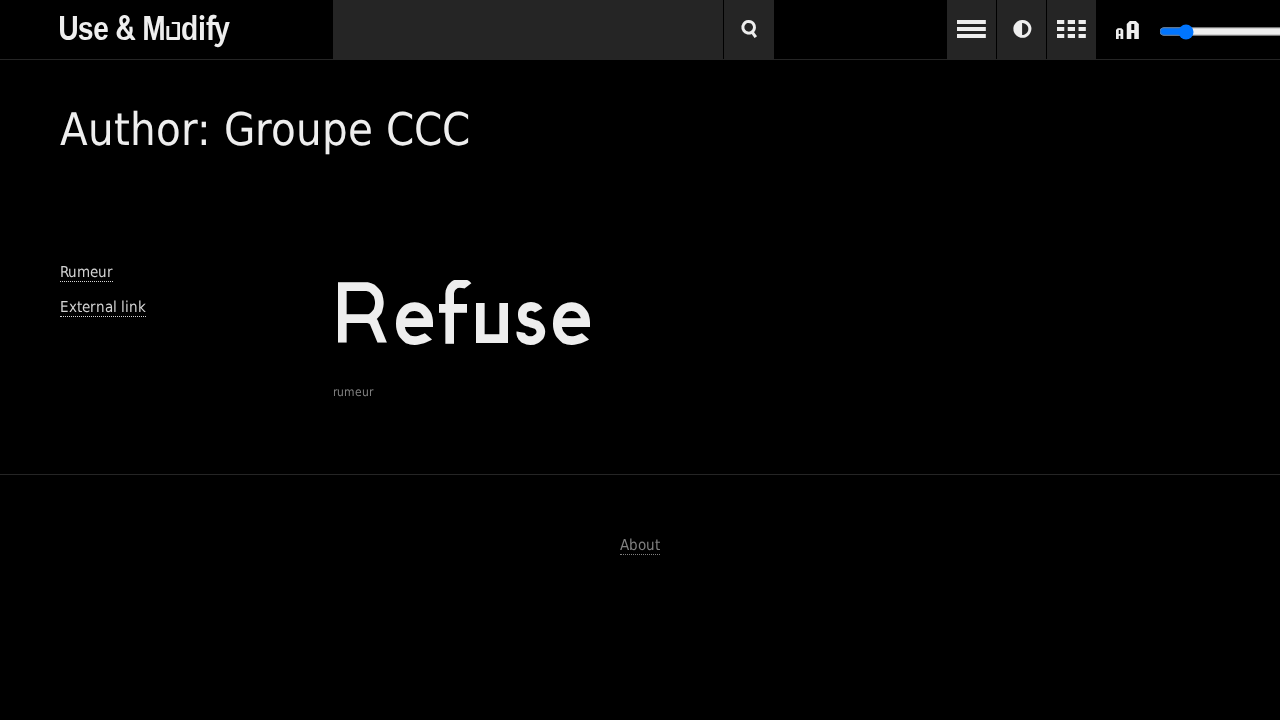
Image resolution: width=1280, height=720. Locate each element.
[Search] (749, 29)
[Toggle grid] (1071, 29)
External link (103, 307)
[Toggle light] (1021, 29)
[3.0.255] (196, 23)
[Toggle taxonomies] (971, 29)
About (640, 545)
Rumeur (86, 272)
